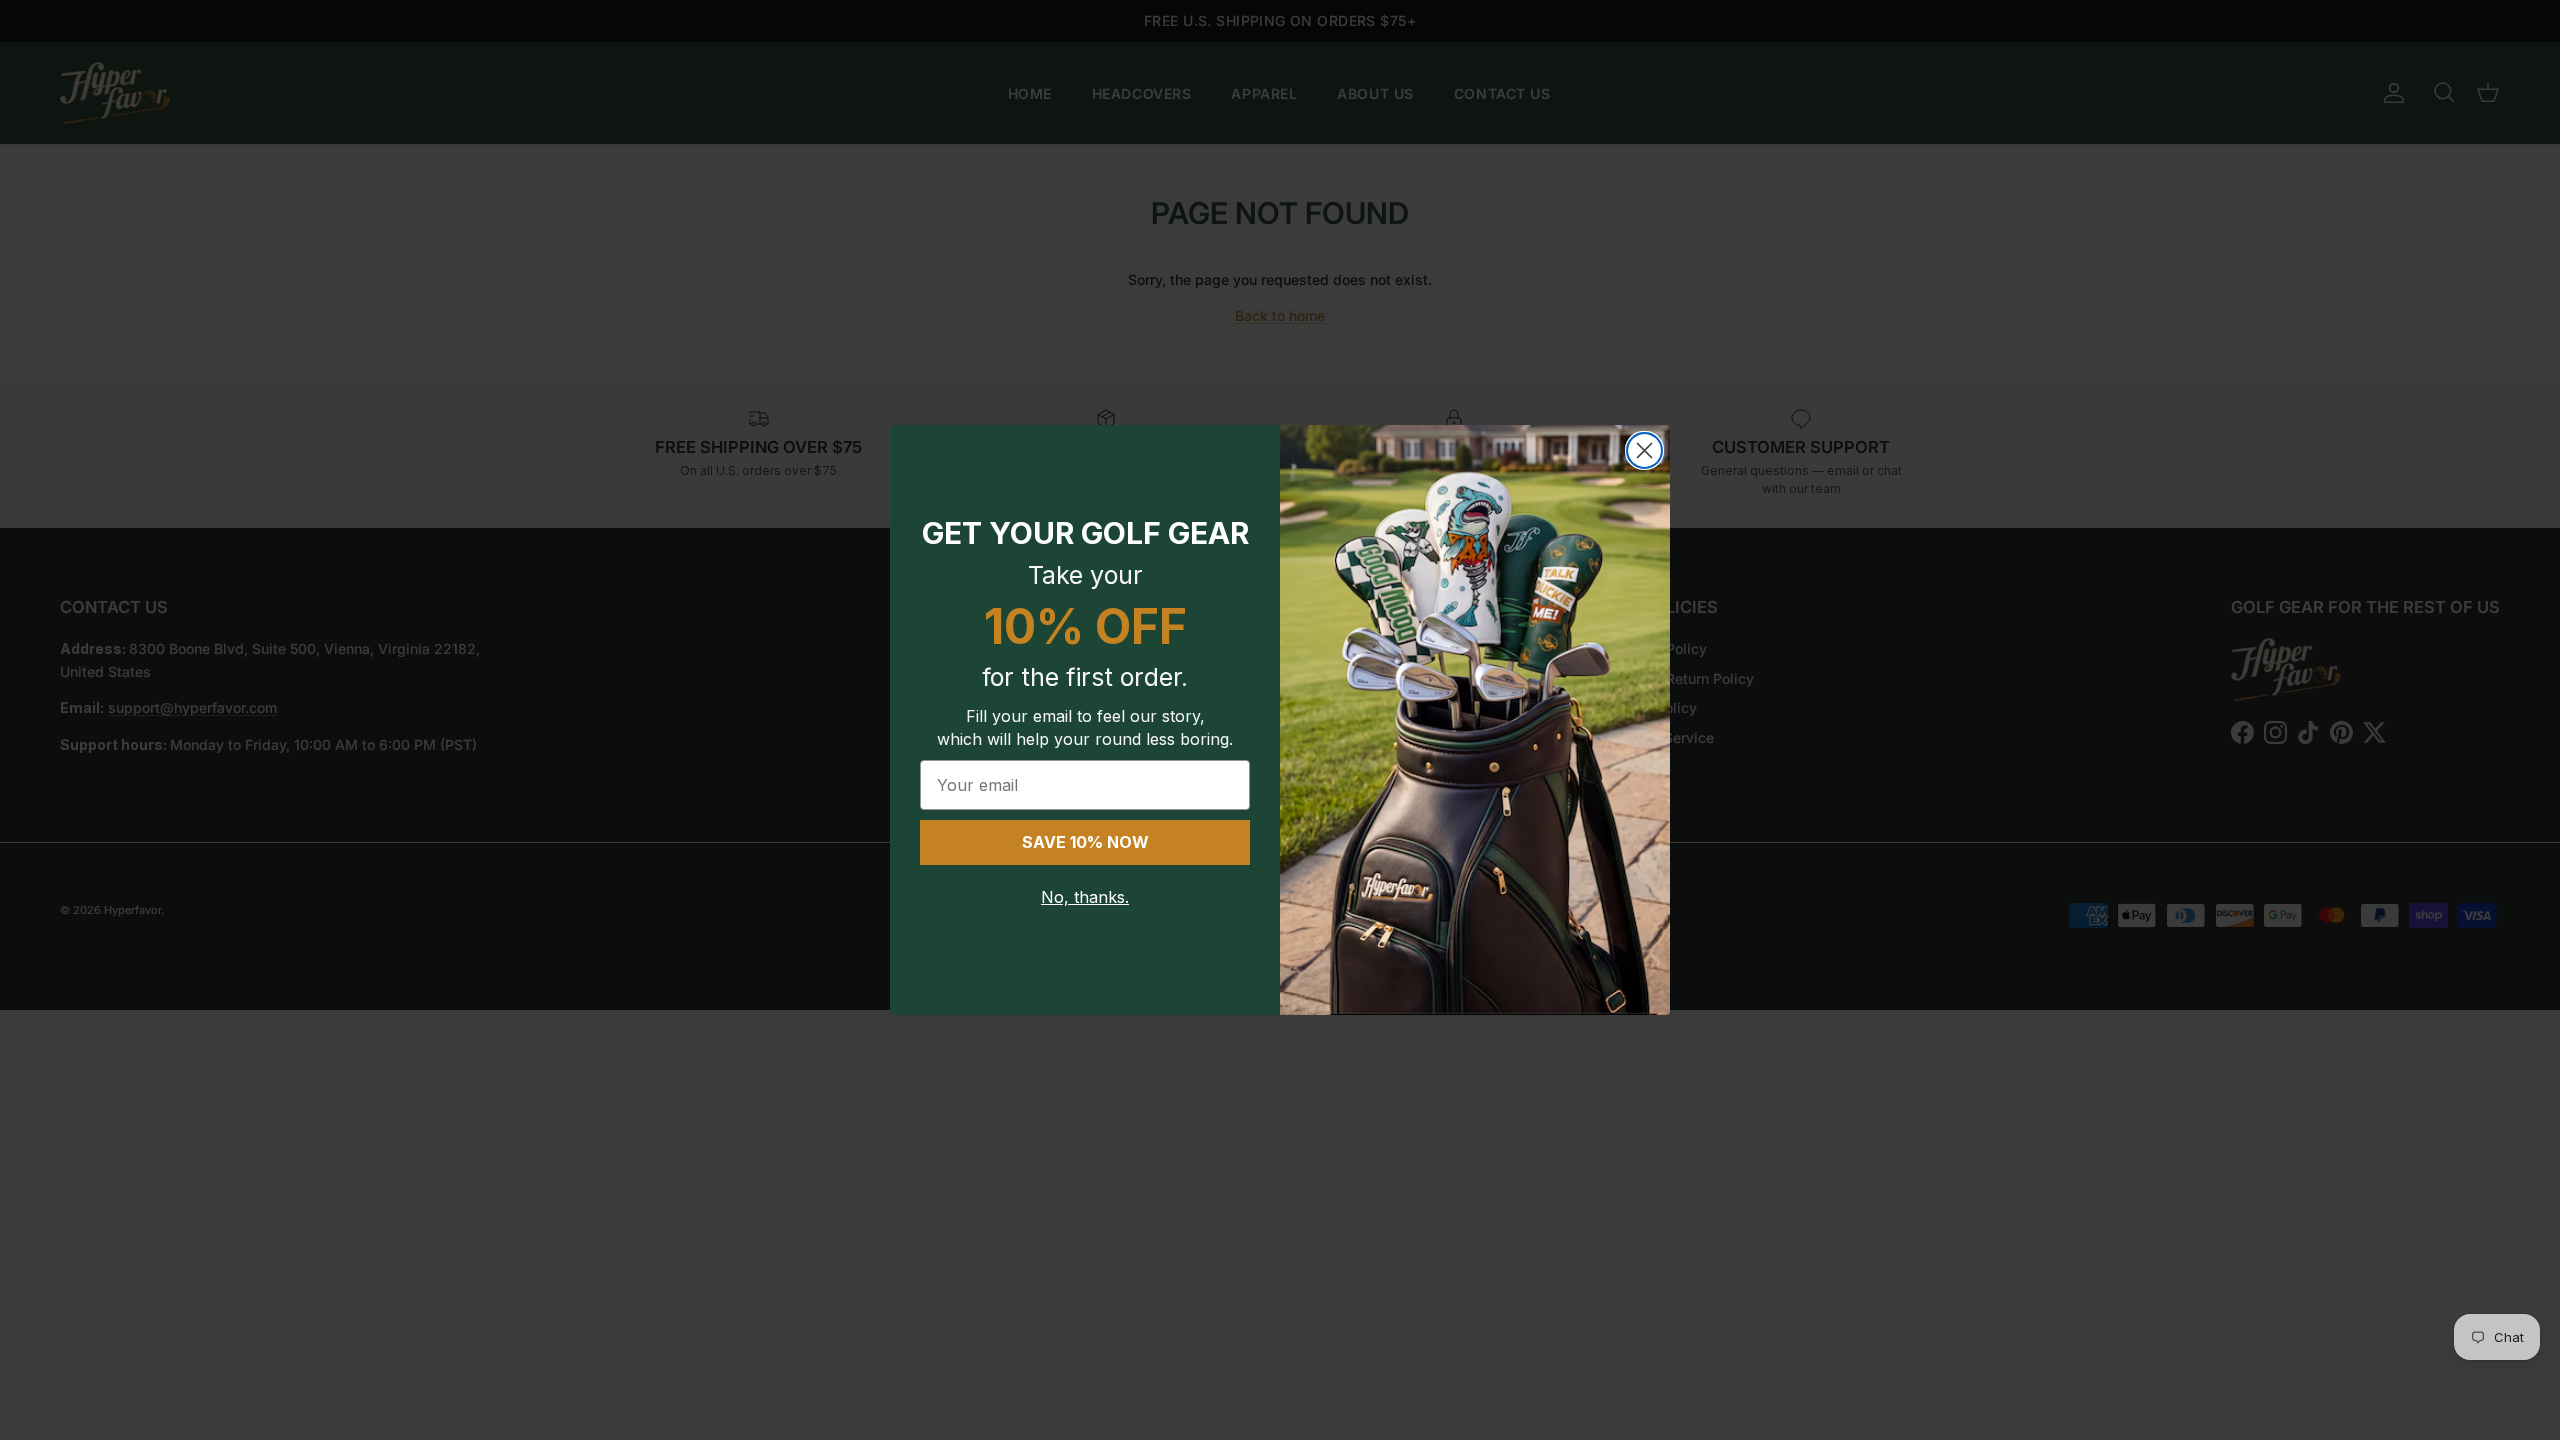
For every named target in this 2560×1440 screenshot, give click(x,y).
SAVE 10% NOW (1085, 842)
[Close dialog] (1644, 450)
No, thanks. (1085, 897)
